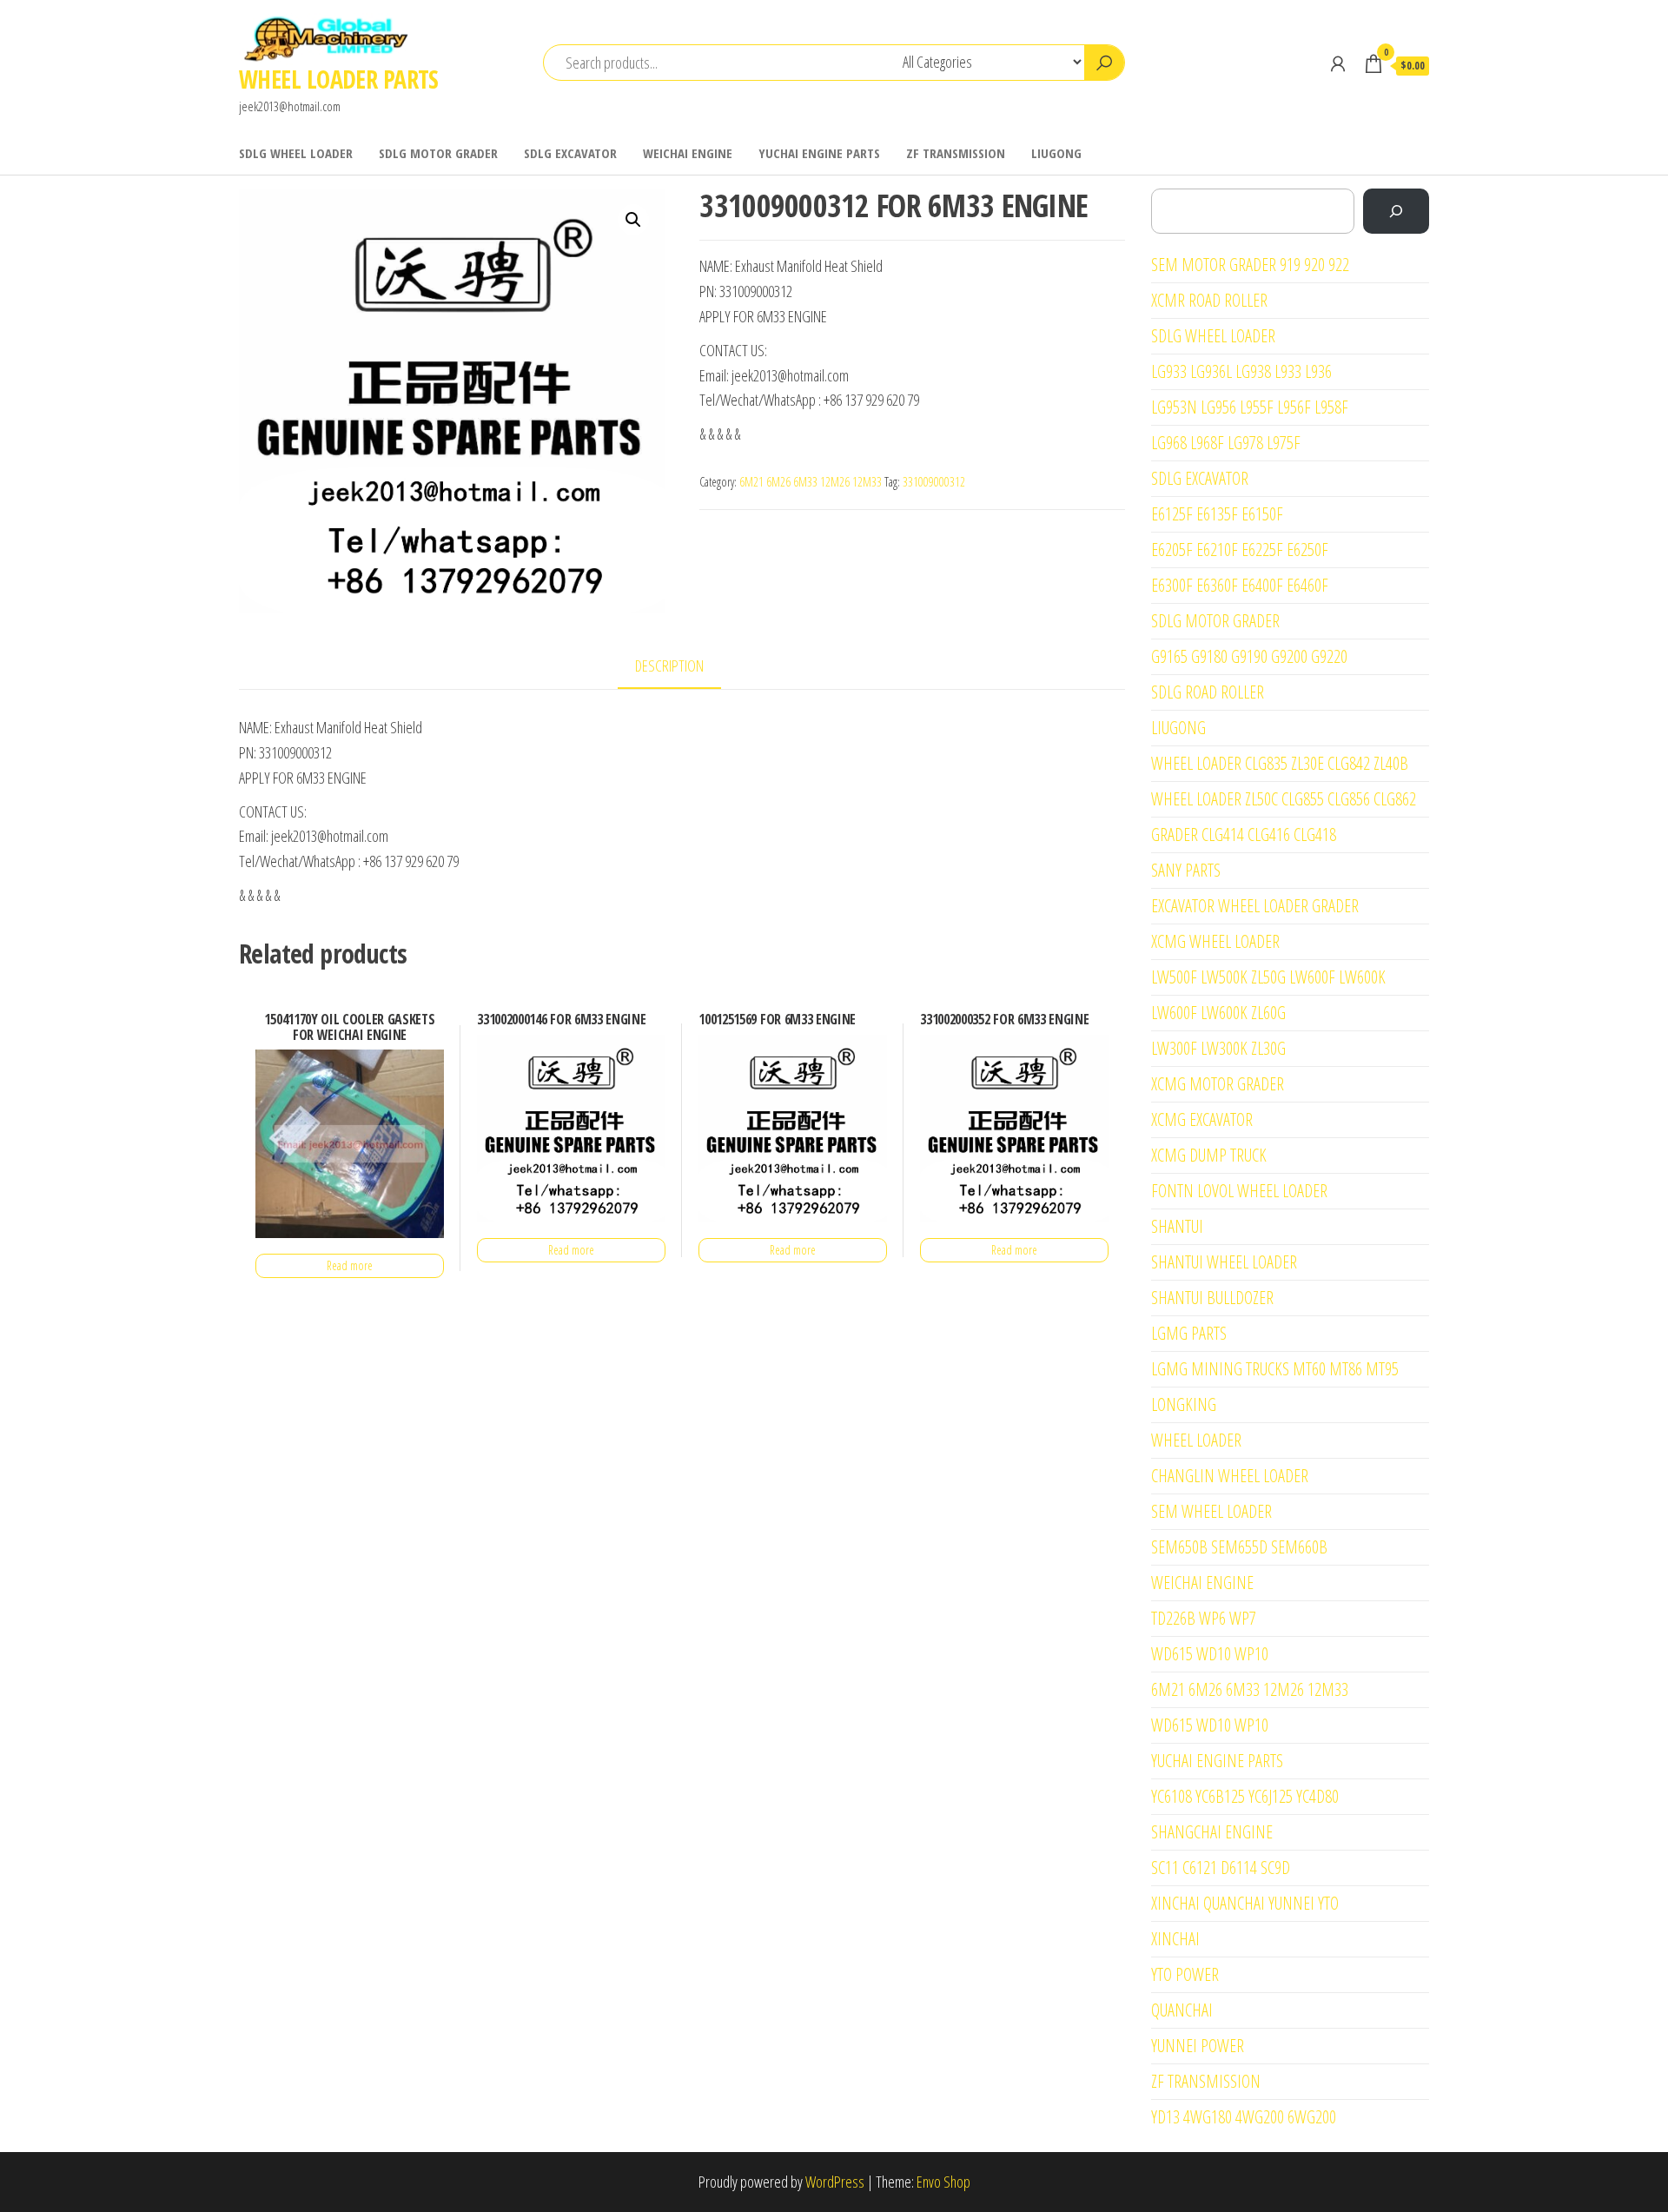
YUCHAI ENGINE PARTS (819, 153)
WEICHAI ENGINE (688, 153)
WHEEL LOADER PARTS (339, 79)
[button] (633, 220)
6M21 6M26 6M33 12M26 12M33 (811, 482)
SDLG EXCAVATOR (570, 153)
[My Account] (1338, 63)
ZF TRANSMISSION (956, 153)
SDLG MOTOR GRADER (438, 153)
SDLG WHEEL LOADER (296, 153)
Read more (350, 1265)
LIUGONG (1056, 153)
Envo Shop (943, 2182)
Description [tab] (669, 666)
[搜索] (1396, 211)
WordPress (835, 2182)
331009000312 (934, 482)
